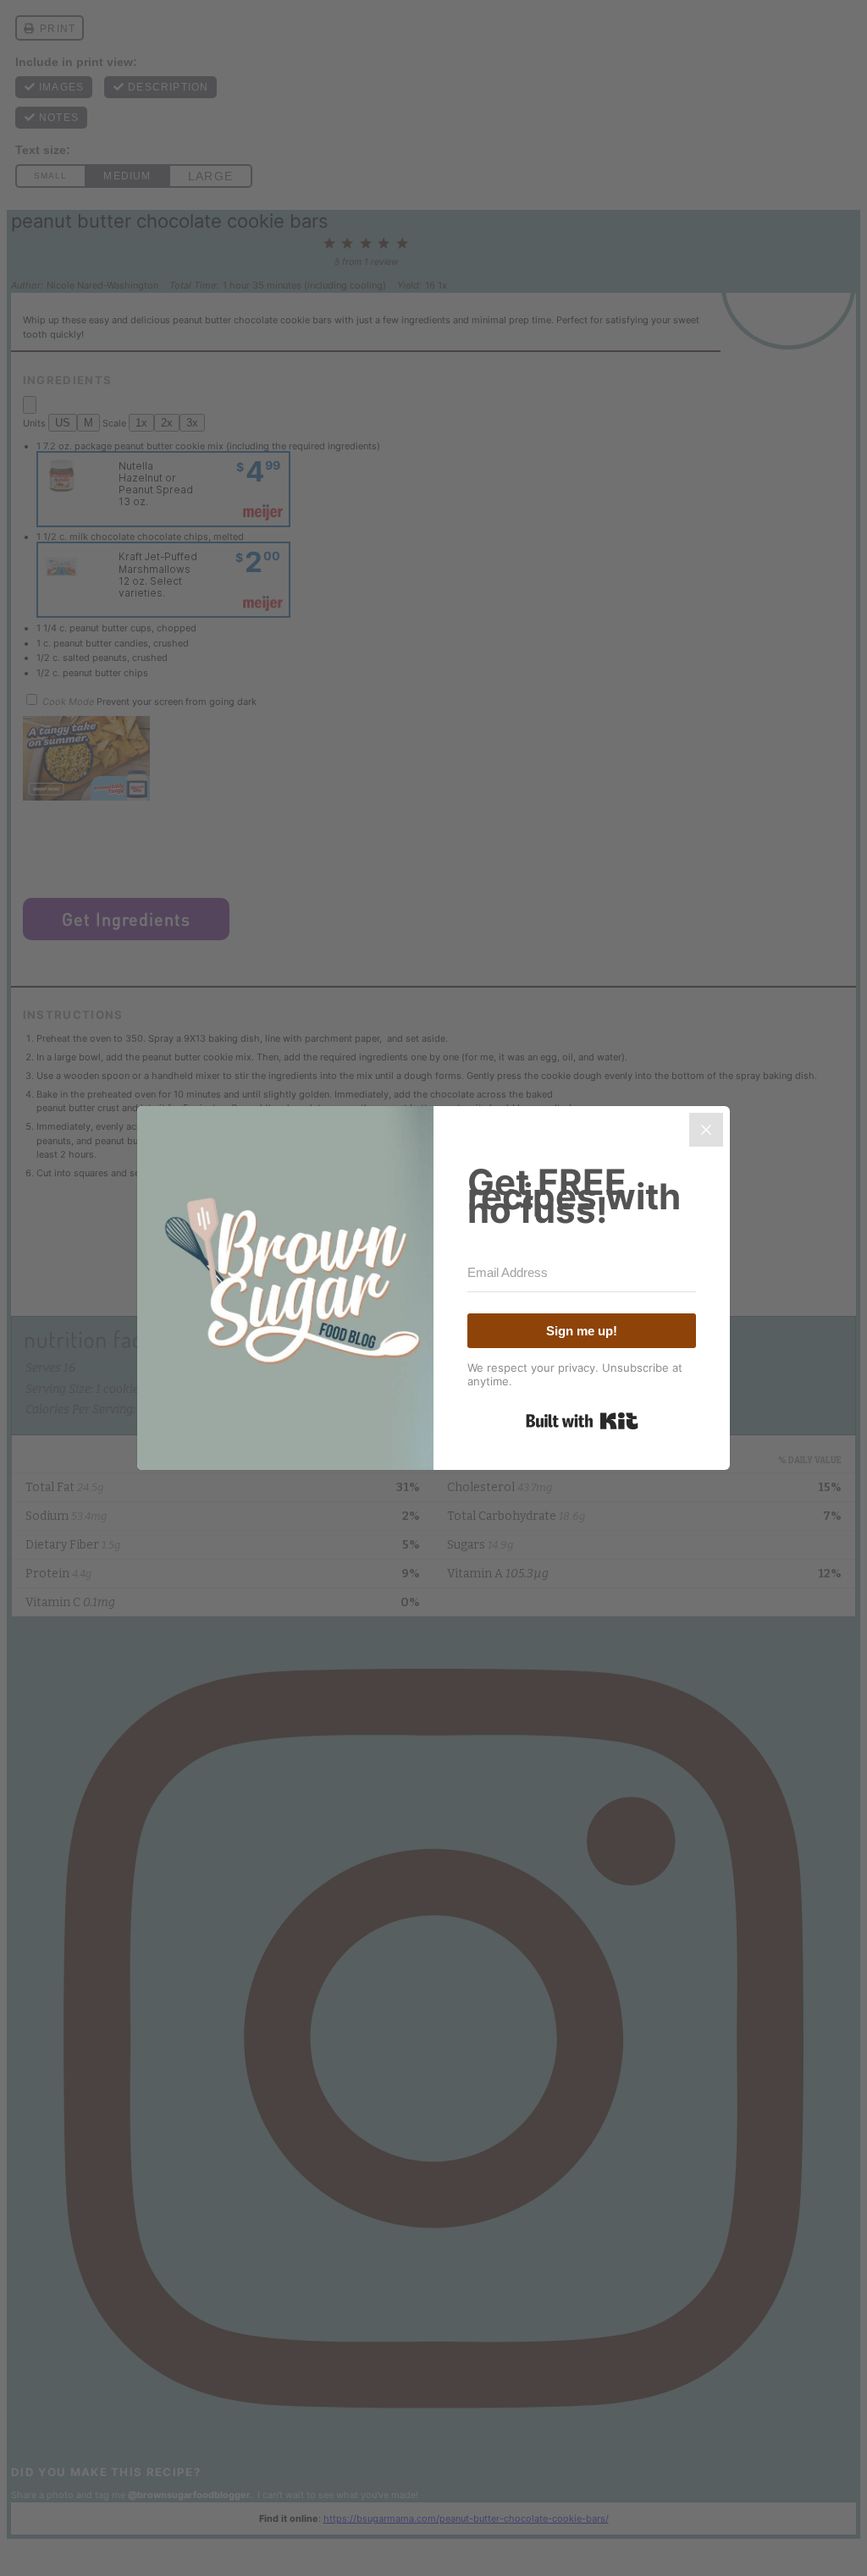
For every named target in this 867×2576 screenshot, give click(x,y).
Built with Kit (582, 1421)
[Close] (706, 1130)
